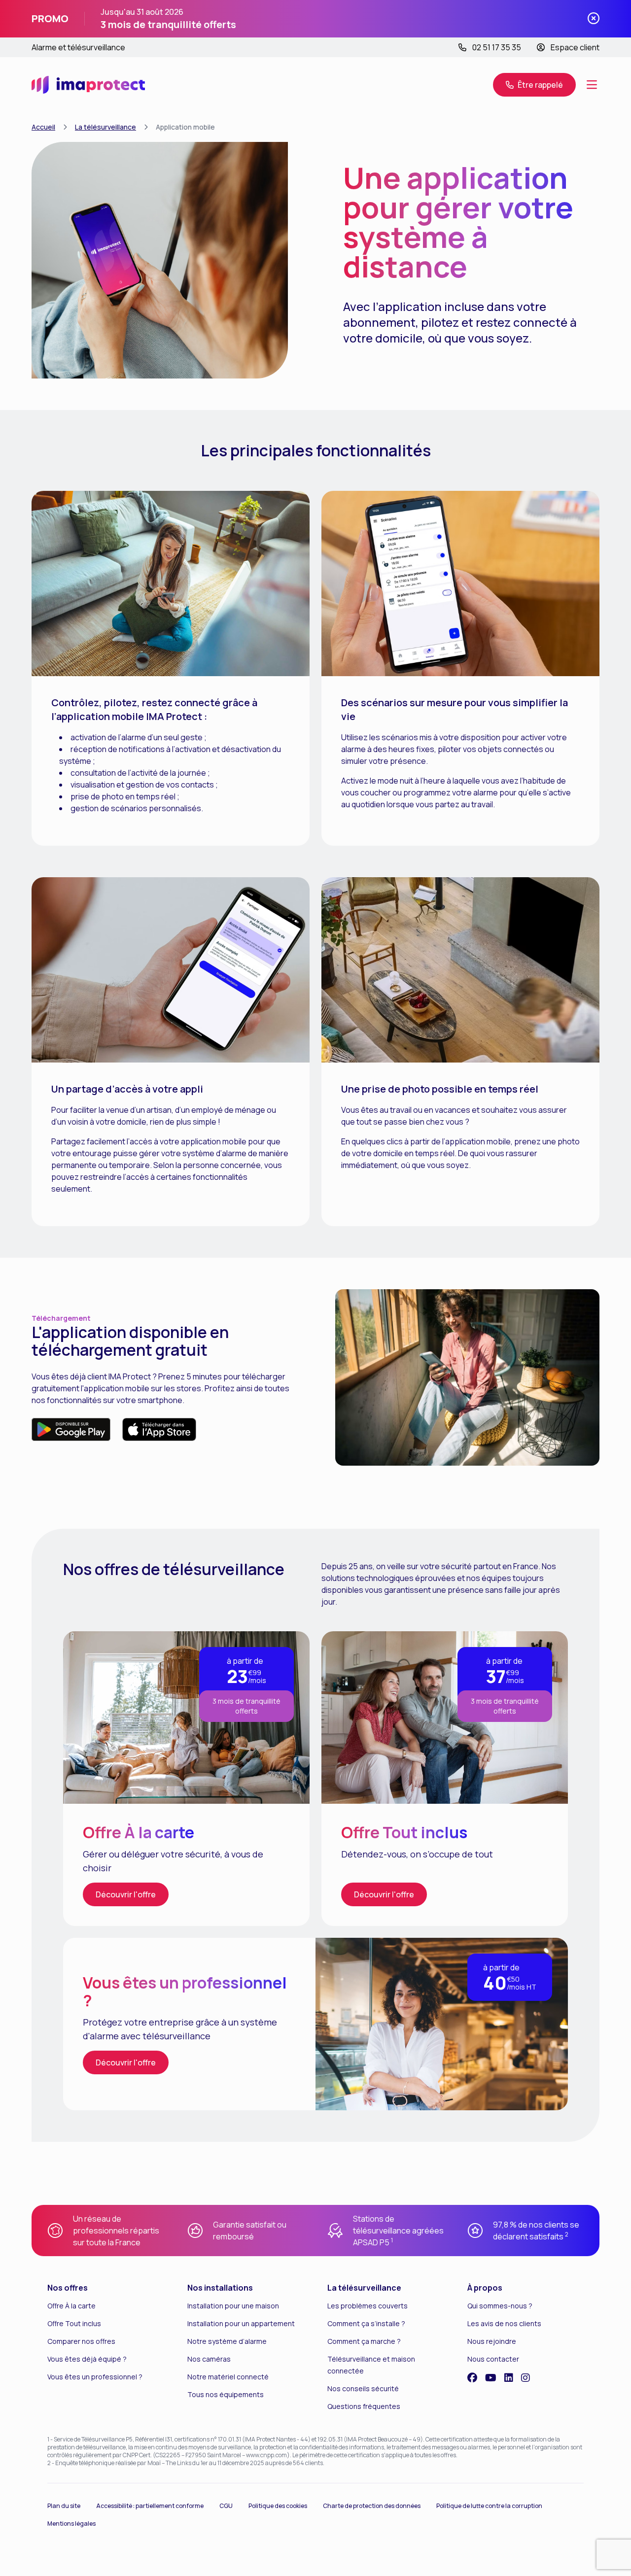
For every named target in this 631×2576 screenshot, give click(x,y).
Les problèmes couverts (368, 2306)
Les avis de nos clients (504, 2323)
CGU (226, 2506)
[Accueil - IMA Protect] (88, 85)
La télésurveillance (105, 127)
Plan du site (64, 2506)
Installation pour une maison (233, 2306)
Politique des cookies (278, 2506)
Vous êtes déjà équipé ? (87, 2359)
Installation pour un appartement (241, 2323)
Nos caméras (209, 2359)
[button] (592, 85)
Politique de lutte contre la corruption (489, 2506)
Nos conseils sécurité (363, 2388)
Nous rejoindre (492, 2341)
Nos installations (220, 2288)
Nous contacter (493, 2359)
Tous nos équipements (226, 2394)
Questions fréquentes (364, 2406)
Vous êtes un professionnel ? (95, 2377)
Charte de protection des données (372, 2506)
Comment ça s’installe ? (366, 2323)
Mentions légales (71, 2524)
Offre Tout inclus (74, 2323)
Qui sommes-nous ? (500, 2306)
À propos (485, 2288)
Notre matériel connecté (228, 2377)
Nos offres (68, 2288)
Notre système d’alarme (227, 2341)
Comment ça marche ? (364, 2341)
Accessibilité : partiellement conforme (150, 2506)
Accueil (43, 127)
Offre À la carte (71, 2306)
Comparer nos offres (81, 2341)
